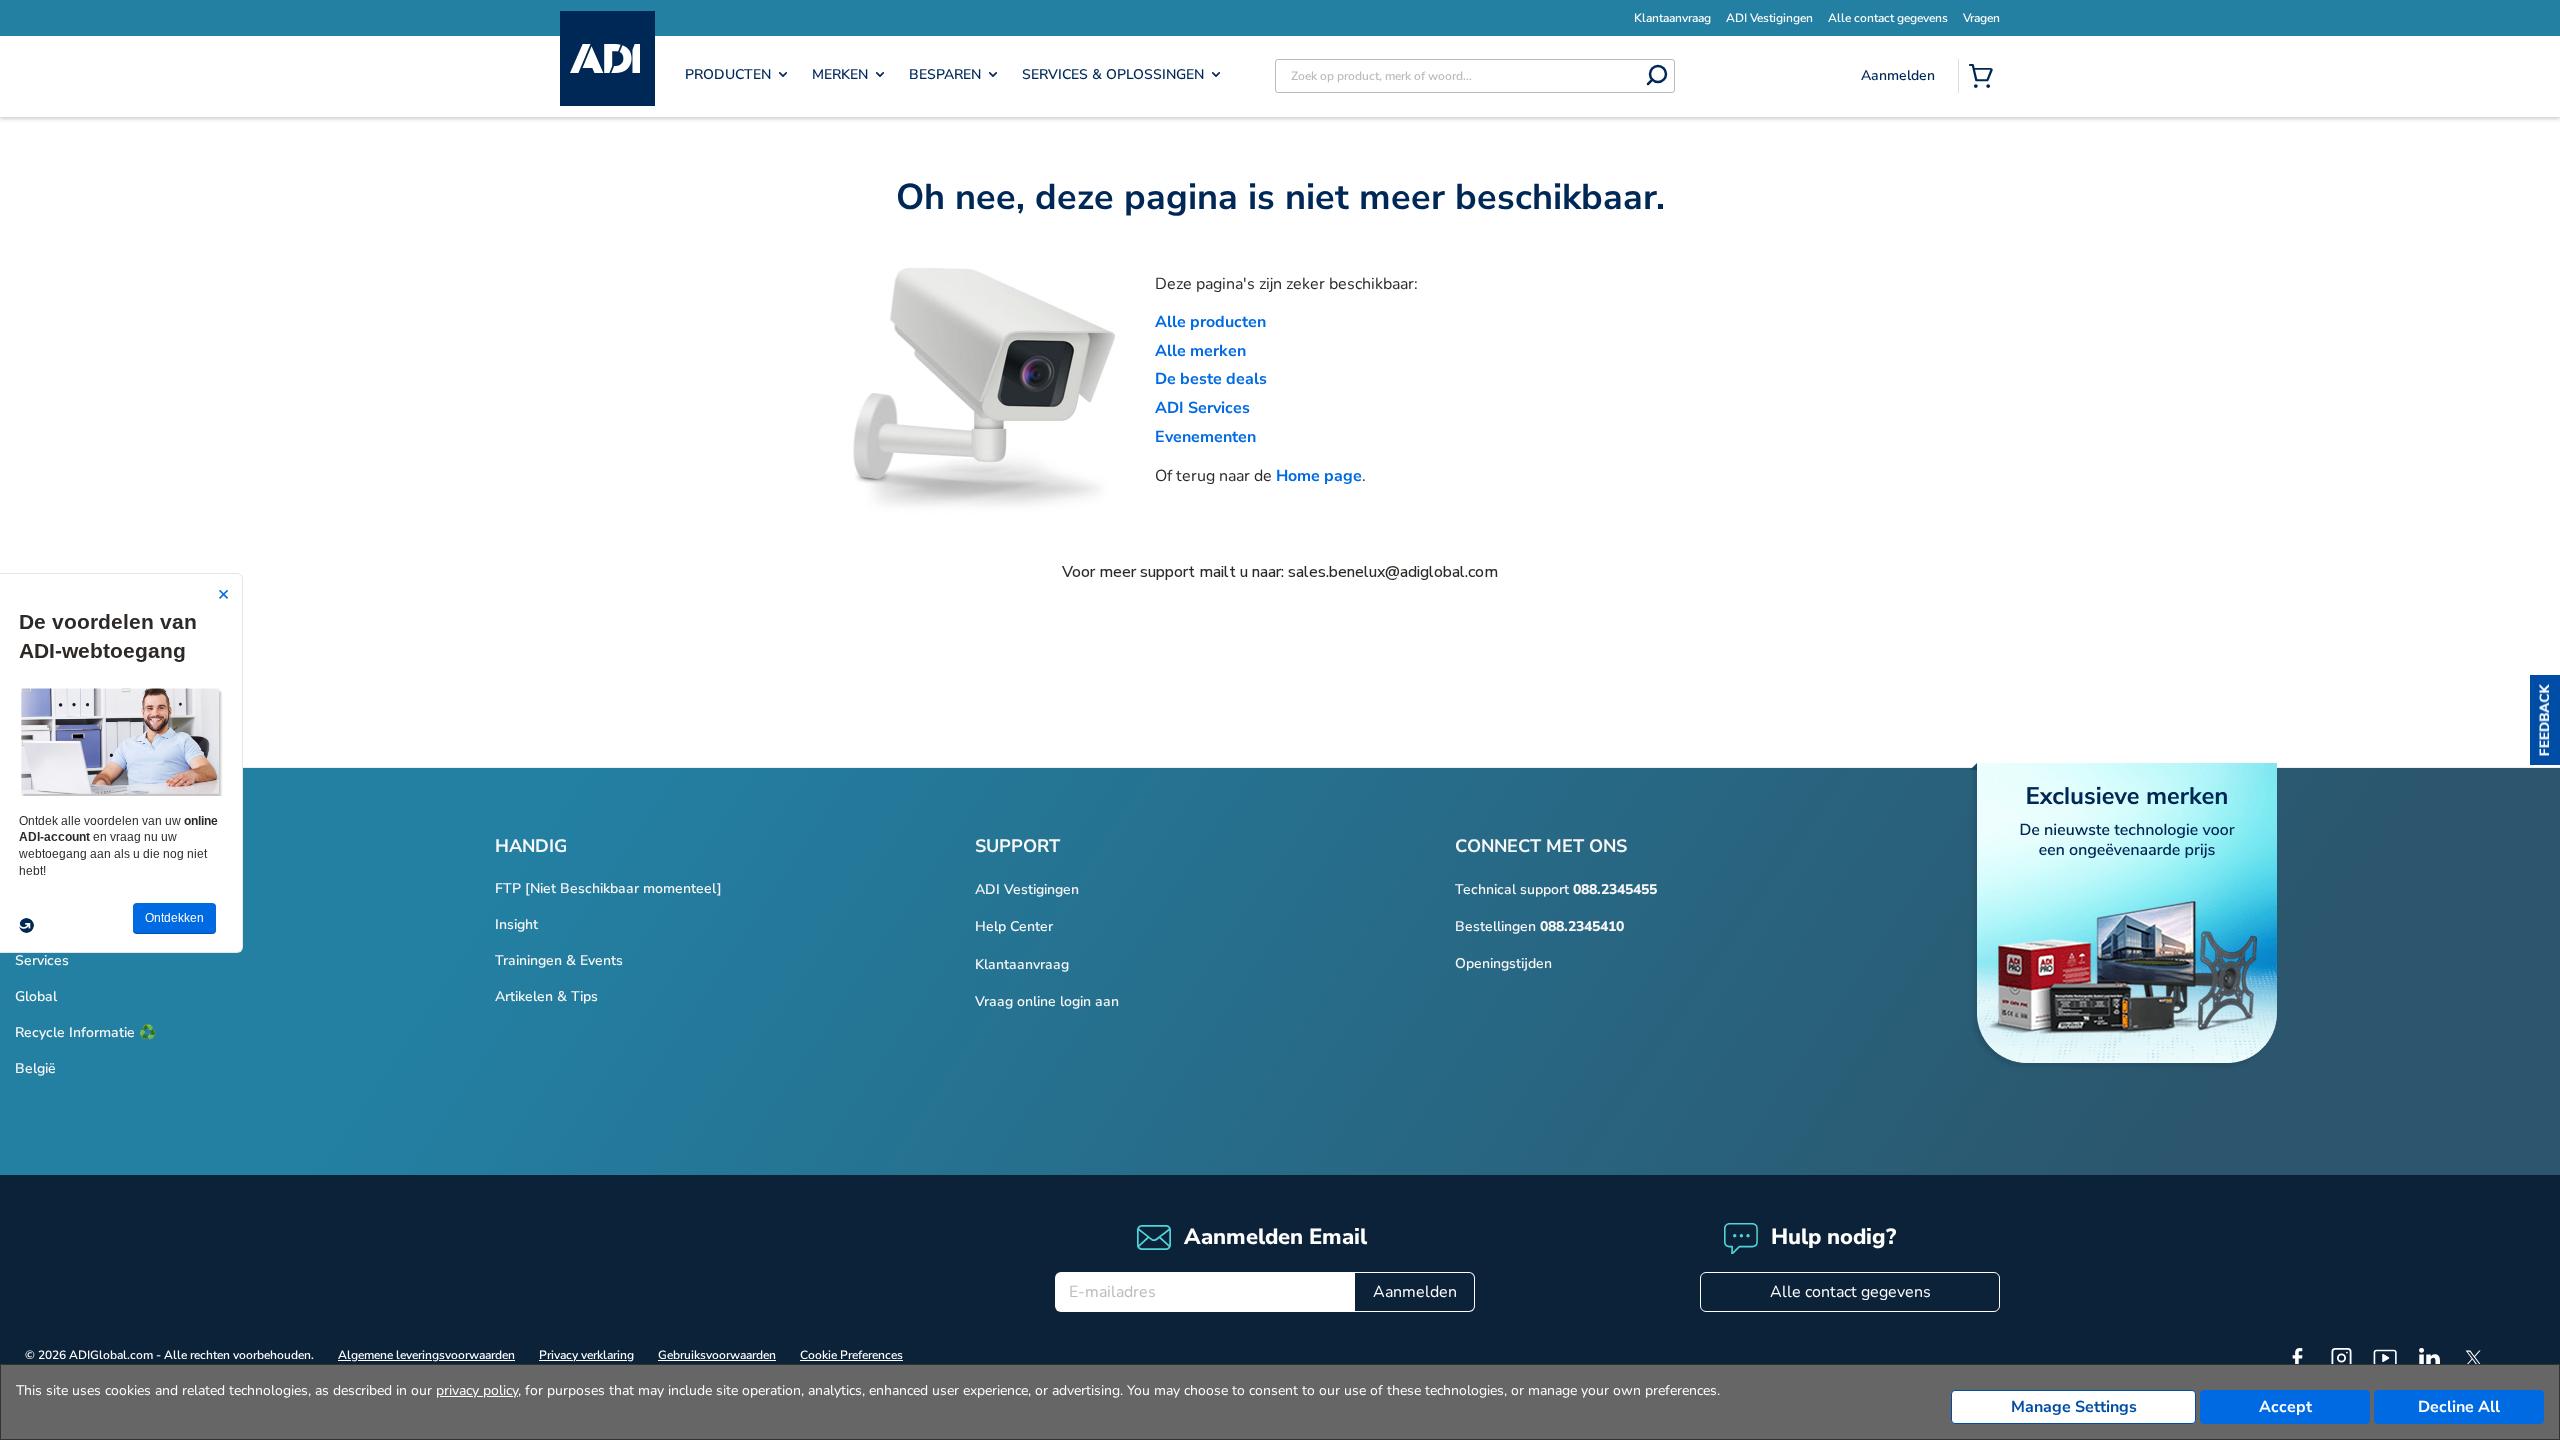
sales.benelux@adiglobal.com (1393, 572)
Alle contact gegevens (1850, 1292)
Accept (2285, 1407)
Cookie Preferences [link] (851, 1355)
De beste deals (1211, 379)
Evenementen (1205, 437)
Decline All (2459, 1407)
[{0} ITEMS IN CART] (1985, 78)
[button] (2545, 720)
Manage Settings (2074, 1407)
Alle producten (1210, 322)
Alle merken (1200, 351)
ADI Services (1202, 408)
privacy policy (477, 1390)
